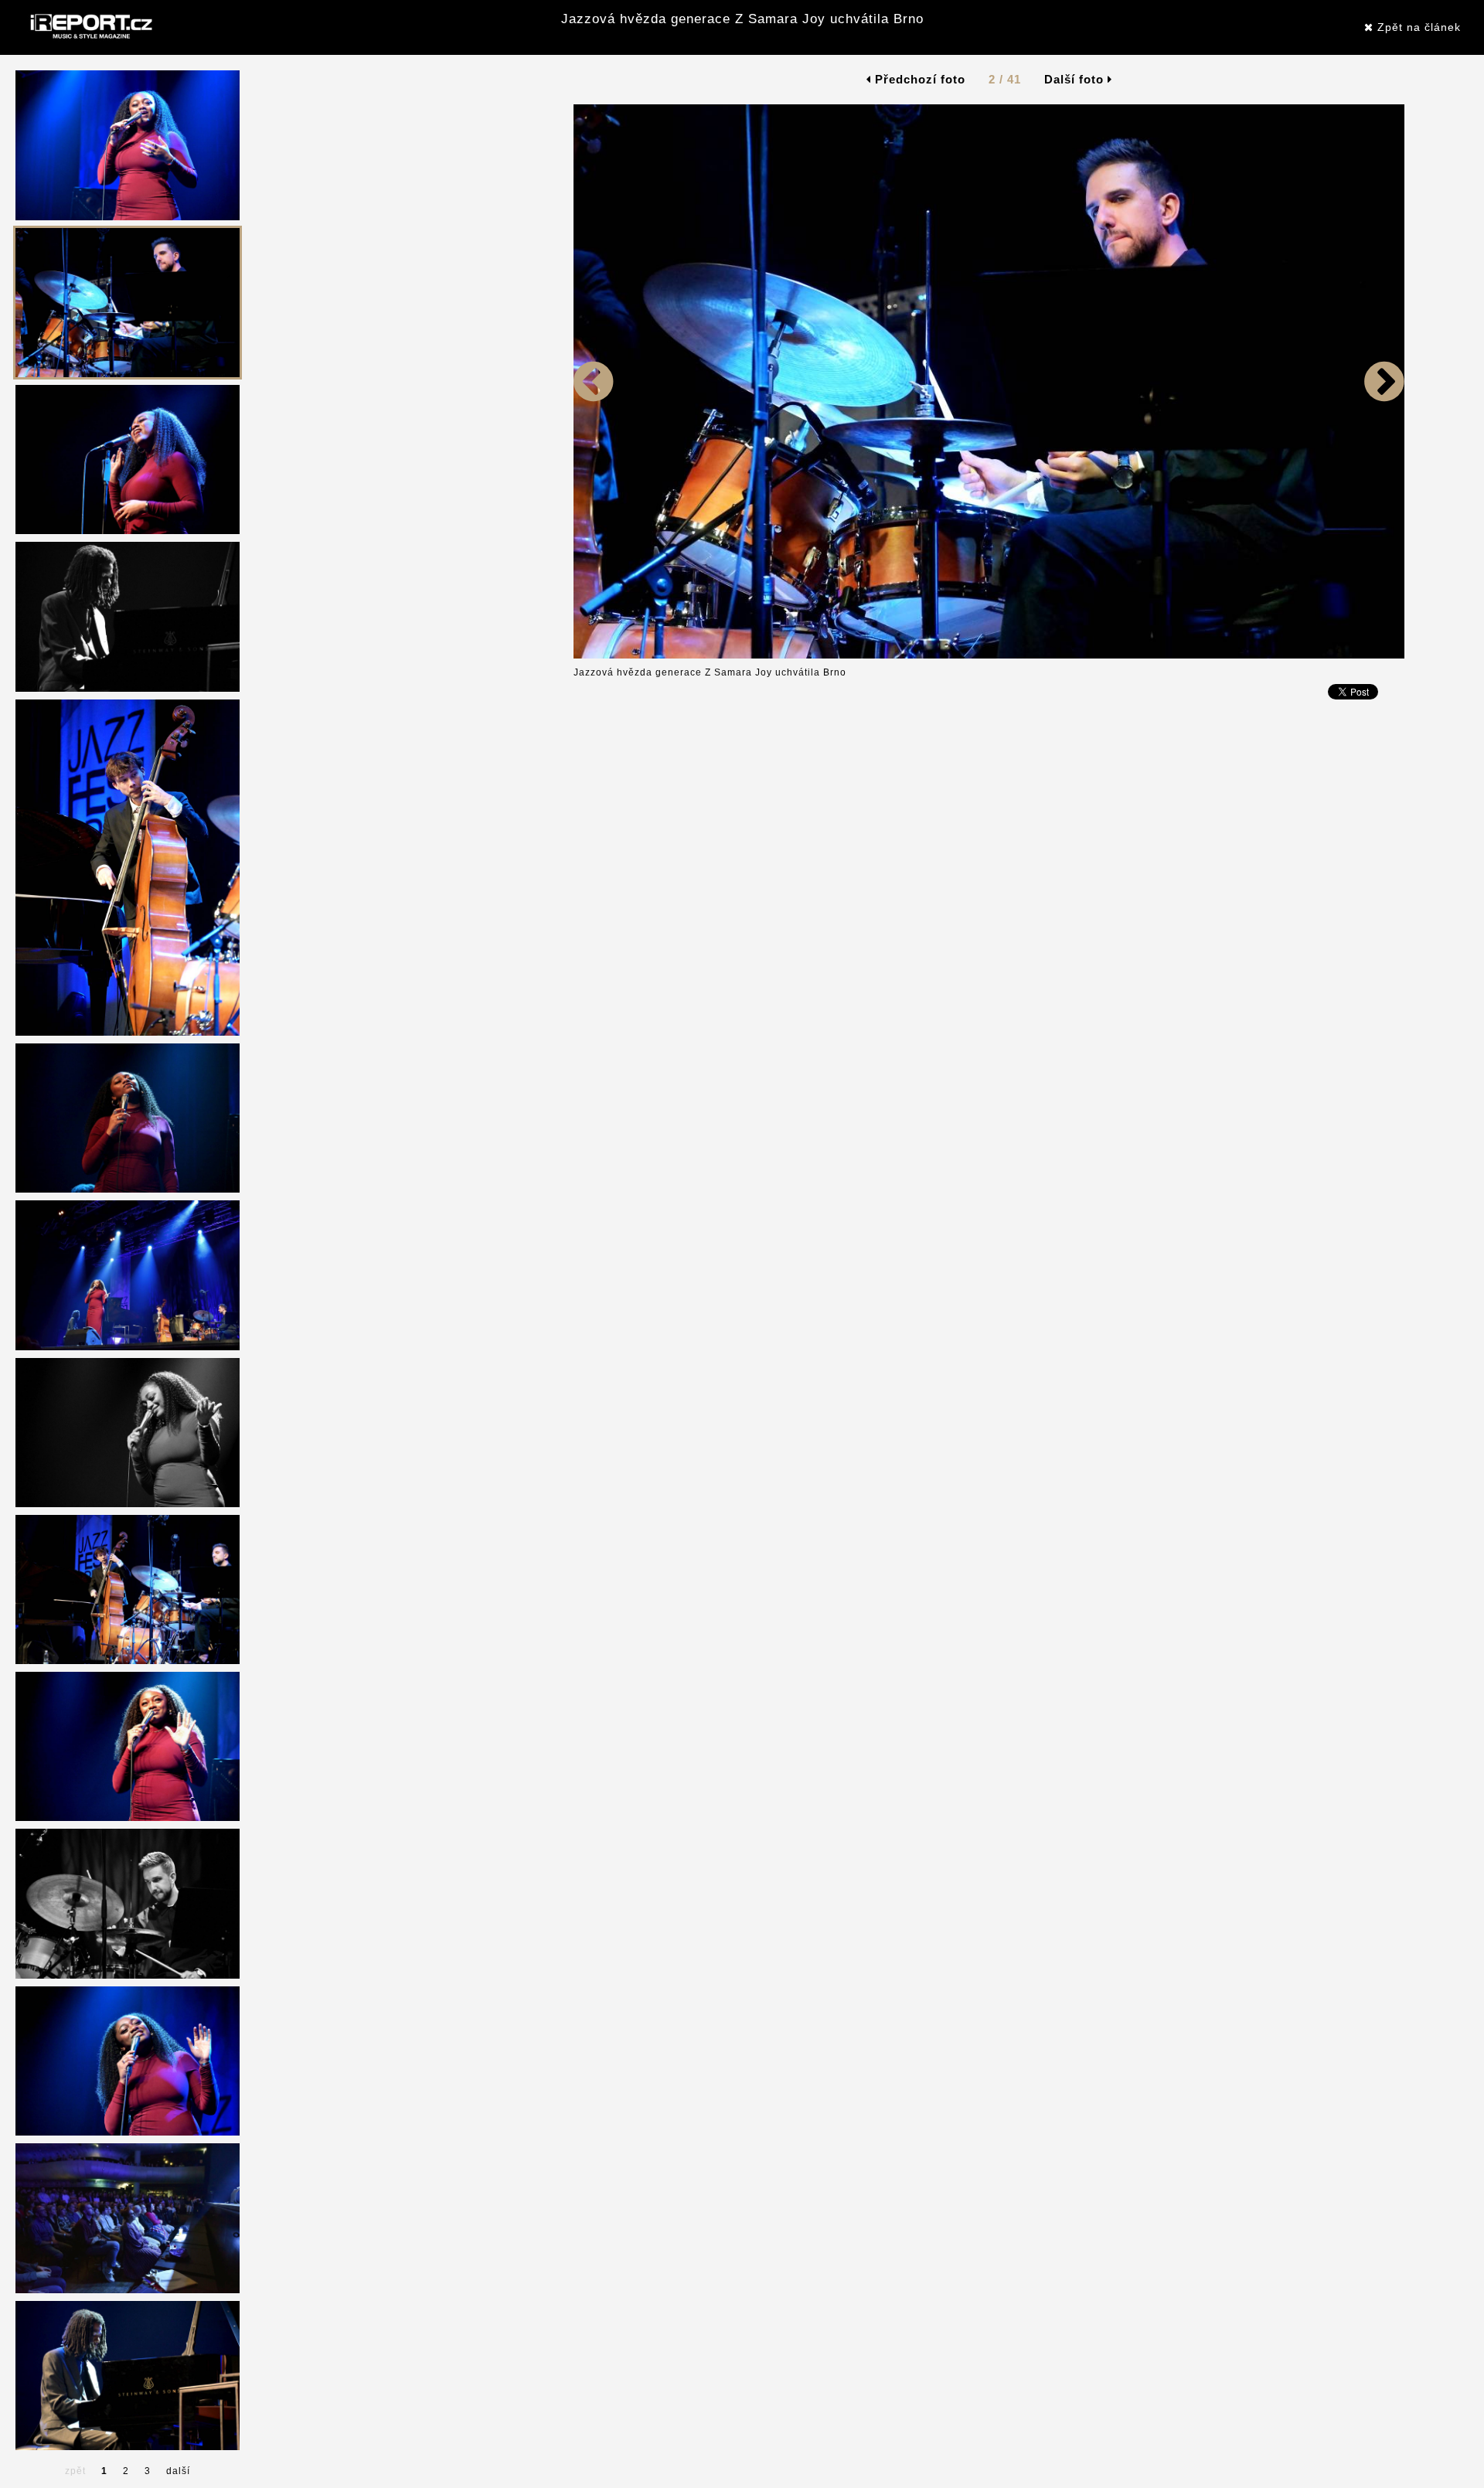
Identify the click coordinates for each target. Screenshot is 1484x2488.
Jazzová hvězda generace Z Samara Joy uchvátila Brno (742, 19)
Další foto (1076, 79)
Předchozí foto (918, 79)
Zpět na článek (1417, 27)
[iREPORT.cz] (90, 27)
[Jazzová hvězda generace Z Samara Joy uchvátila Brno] (594, 655)
